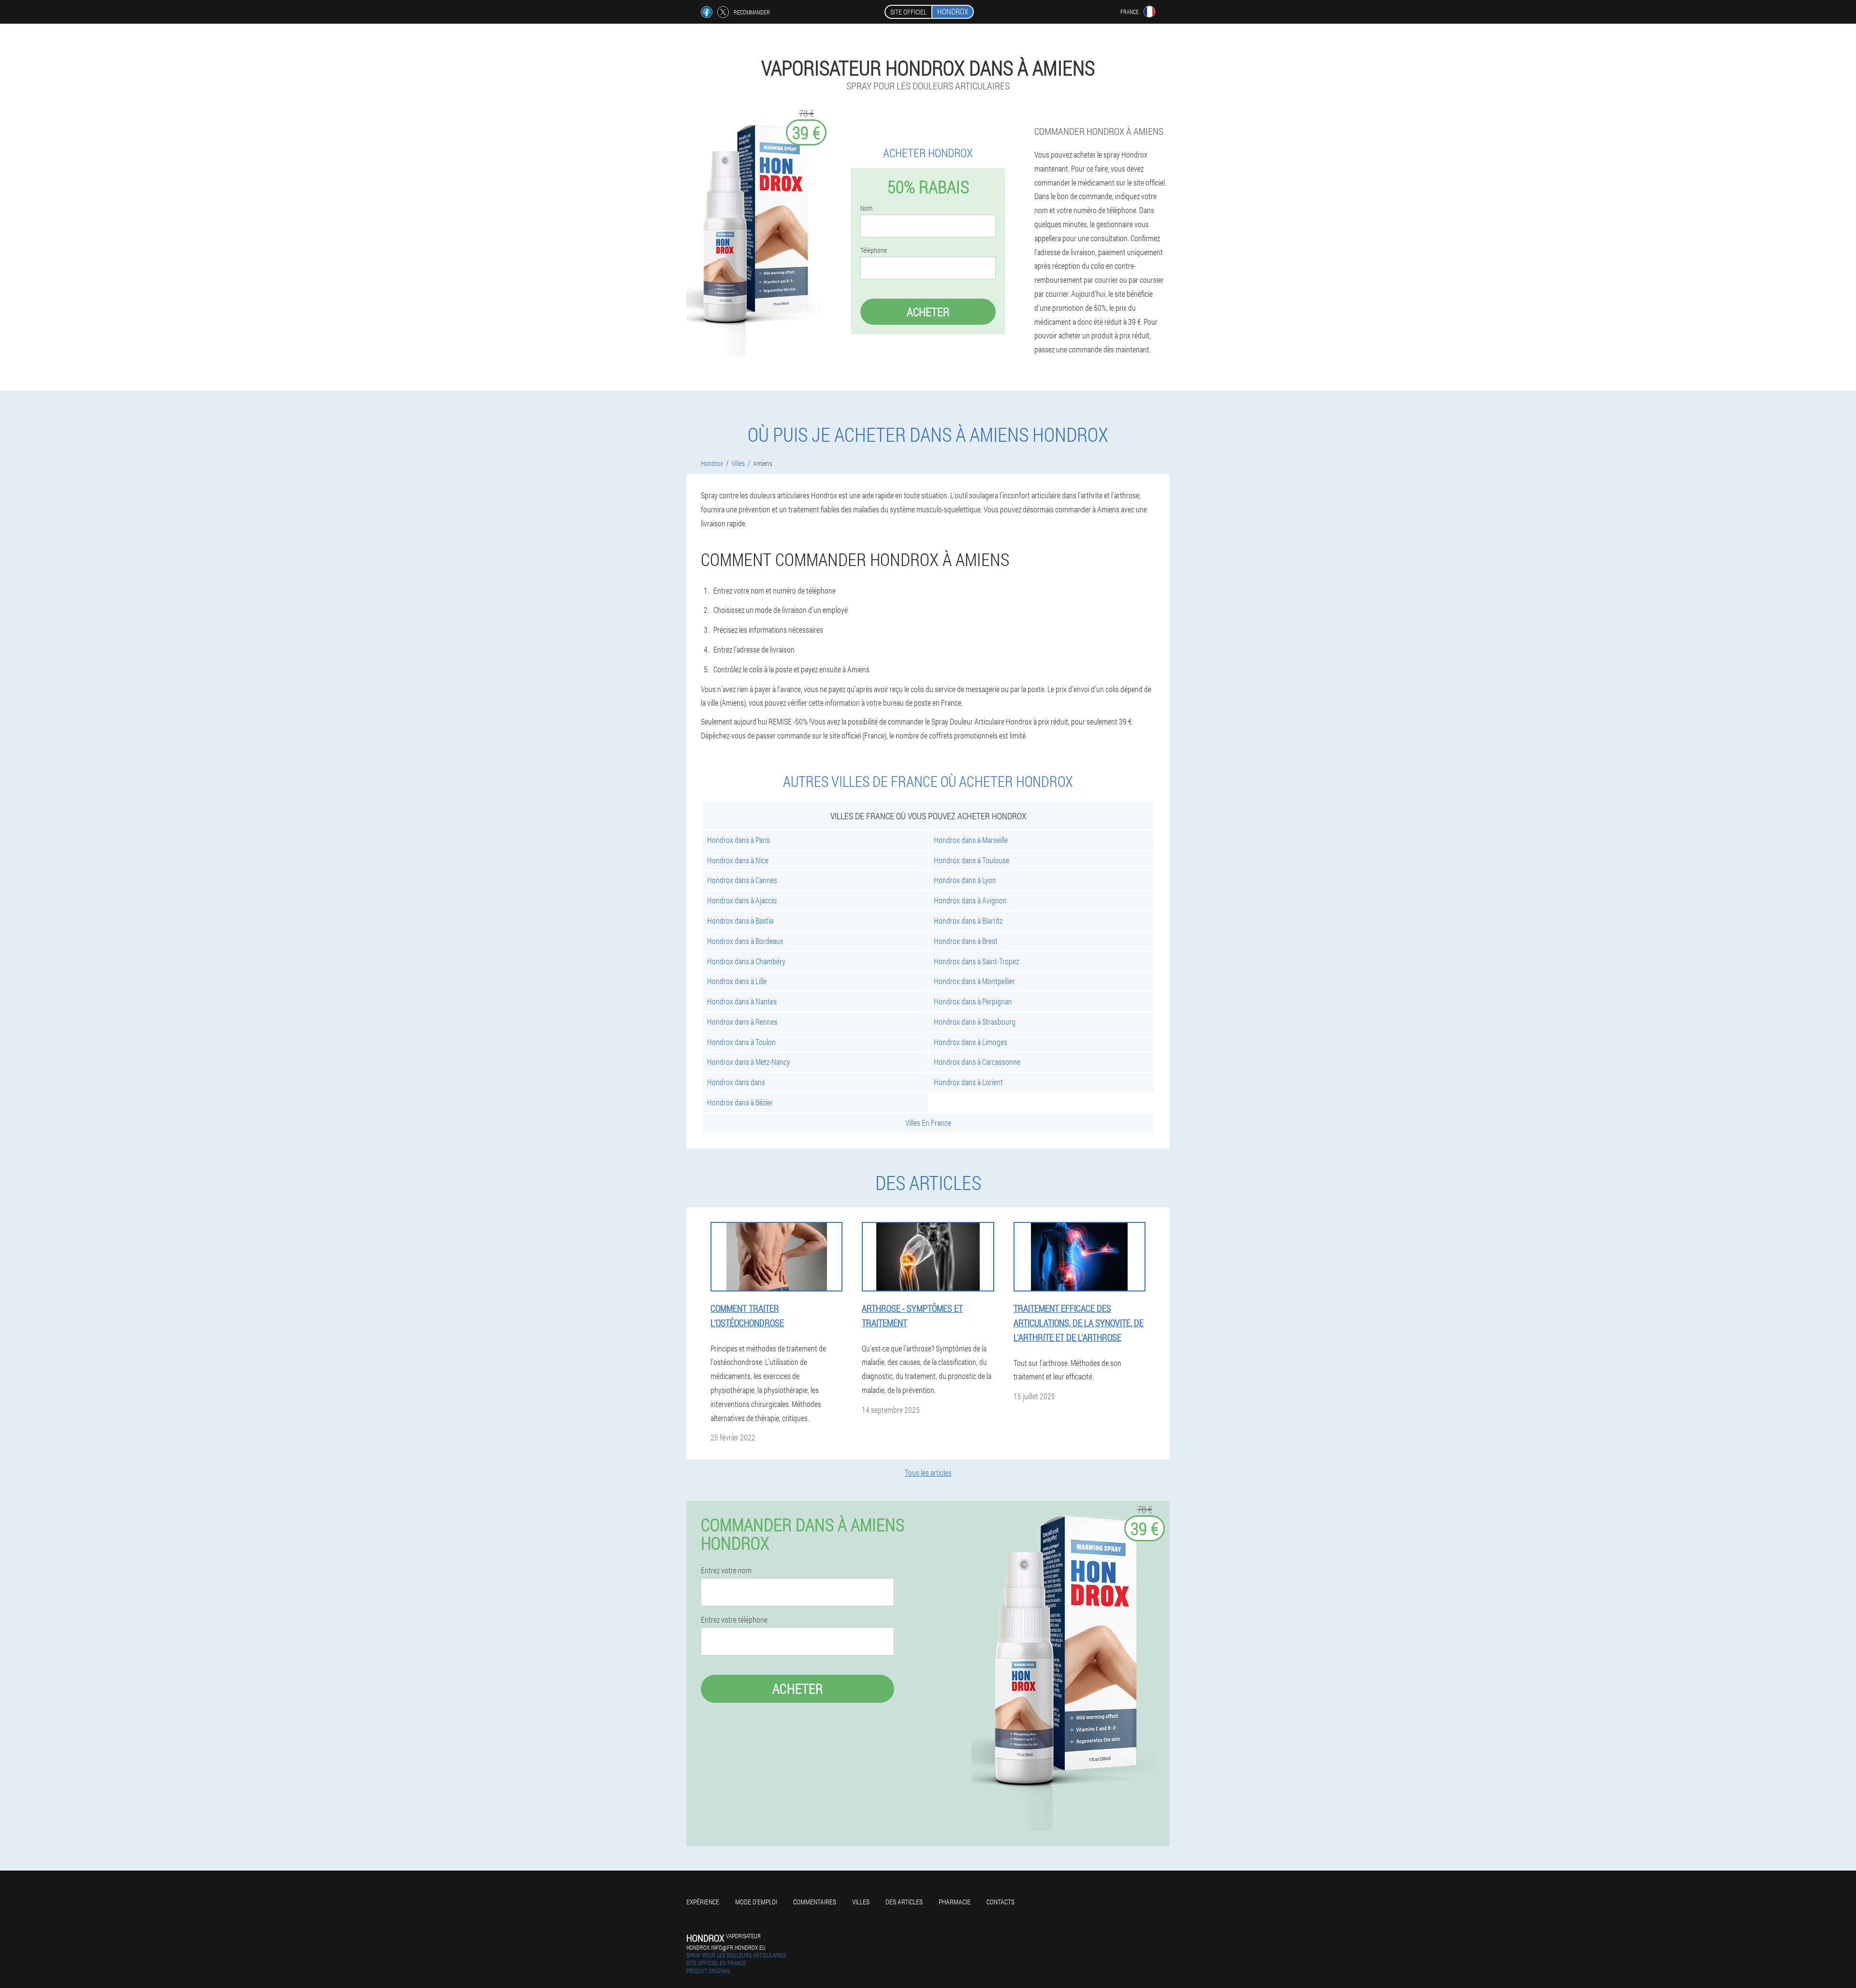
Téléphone (874, 250)
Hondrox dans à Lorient (968, 1082)
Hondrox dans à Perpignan (973, 1001)
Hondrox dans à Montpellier (974, 981)
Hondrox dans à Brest (966, 941)
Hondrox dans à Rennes (742, 1022)
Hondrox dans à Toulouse (971, 860)
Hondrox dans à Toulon (741, 1042)
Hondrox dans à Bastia (740, 921)
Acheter (928, 312)
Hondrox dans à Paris (739, 840)
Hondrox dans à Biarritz (968, 921)
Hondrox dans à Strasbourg (975, 1022)
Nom (866, 208)
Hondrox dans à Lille (737, 981)
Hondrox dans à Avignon (970, 900)
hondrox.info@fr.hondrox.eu (726, 1947)
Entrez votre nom (726, 1570)
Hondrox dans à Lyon (965, 880)
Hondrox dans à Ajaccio (742, 900)
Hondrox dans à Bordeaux (745, 941)
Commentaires (815, 1902)
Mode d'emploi (756, 1902)
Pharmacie (955, 1902)
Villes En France (928, 1123)
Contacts (1000, 1902)
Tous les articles (928, 1473)
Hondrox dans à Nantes (742, 1001)
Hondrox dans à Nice (738, 860)
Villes (861, 1902)
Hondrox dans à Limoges (971, 1042)
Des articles (904, 1902)
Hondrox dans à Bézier (740, 1102)
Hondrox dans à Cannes (742, 880)
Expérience (703, 1902)
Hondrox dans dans (736, 1082)
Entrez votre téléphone (734, 1620)
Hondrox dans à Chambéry (746, 961)
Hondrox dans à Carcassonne (977, 1062)
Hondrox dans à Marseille (971, 840)
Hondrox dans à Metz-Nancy (749, 1062)
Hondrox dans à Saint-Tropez (976, 961)
